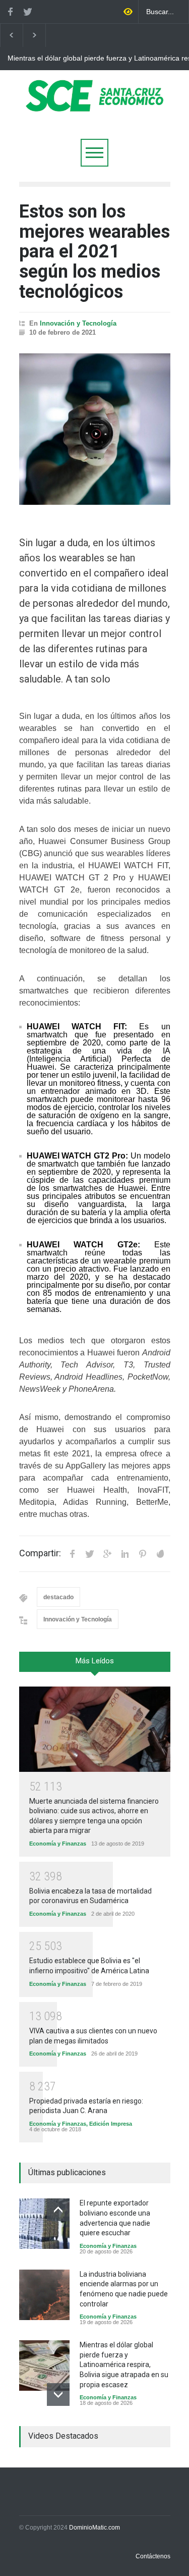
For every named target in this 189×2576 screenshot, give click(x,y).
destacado (58, 1597)
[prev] (58, 2210)
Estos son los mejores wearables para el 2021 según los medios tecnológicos (94, 251)
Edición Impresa (111, 2124)
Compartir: (40, 1553)
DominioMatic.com (94, 2528)
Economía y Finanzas (58, 1844)
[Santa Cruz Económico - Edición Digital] (95, 106)
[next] (58, 2395)
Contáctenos (153, 2556)
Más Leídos (95, 1661)
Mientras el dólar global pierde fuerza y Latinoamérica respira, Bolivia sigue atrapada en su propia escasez (124, 2364)
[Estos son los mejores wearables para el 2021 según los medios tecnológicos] (95, 429)
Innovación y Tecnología (78, 323)
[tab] (95, 1665)
